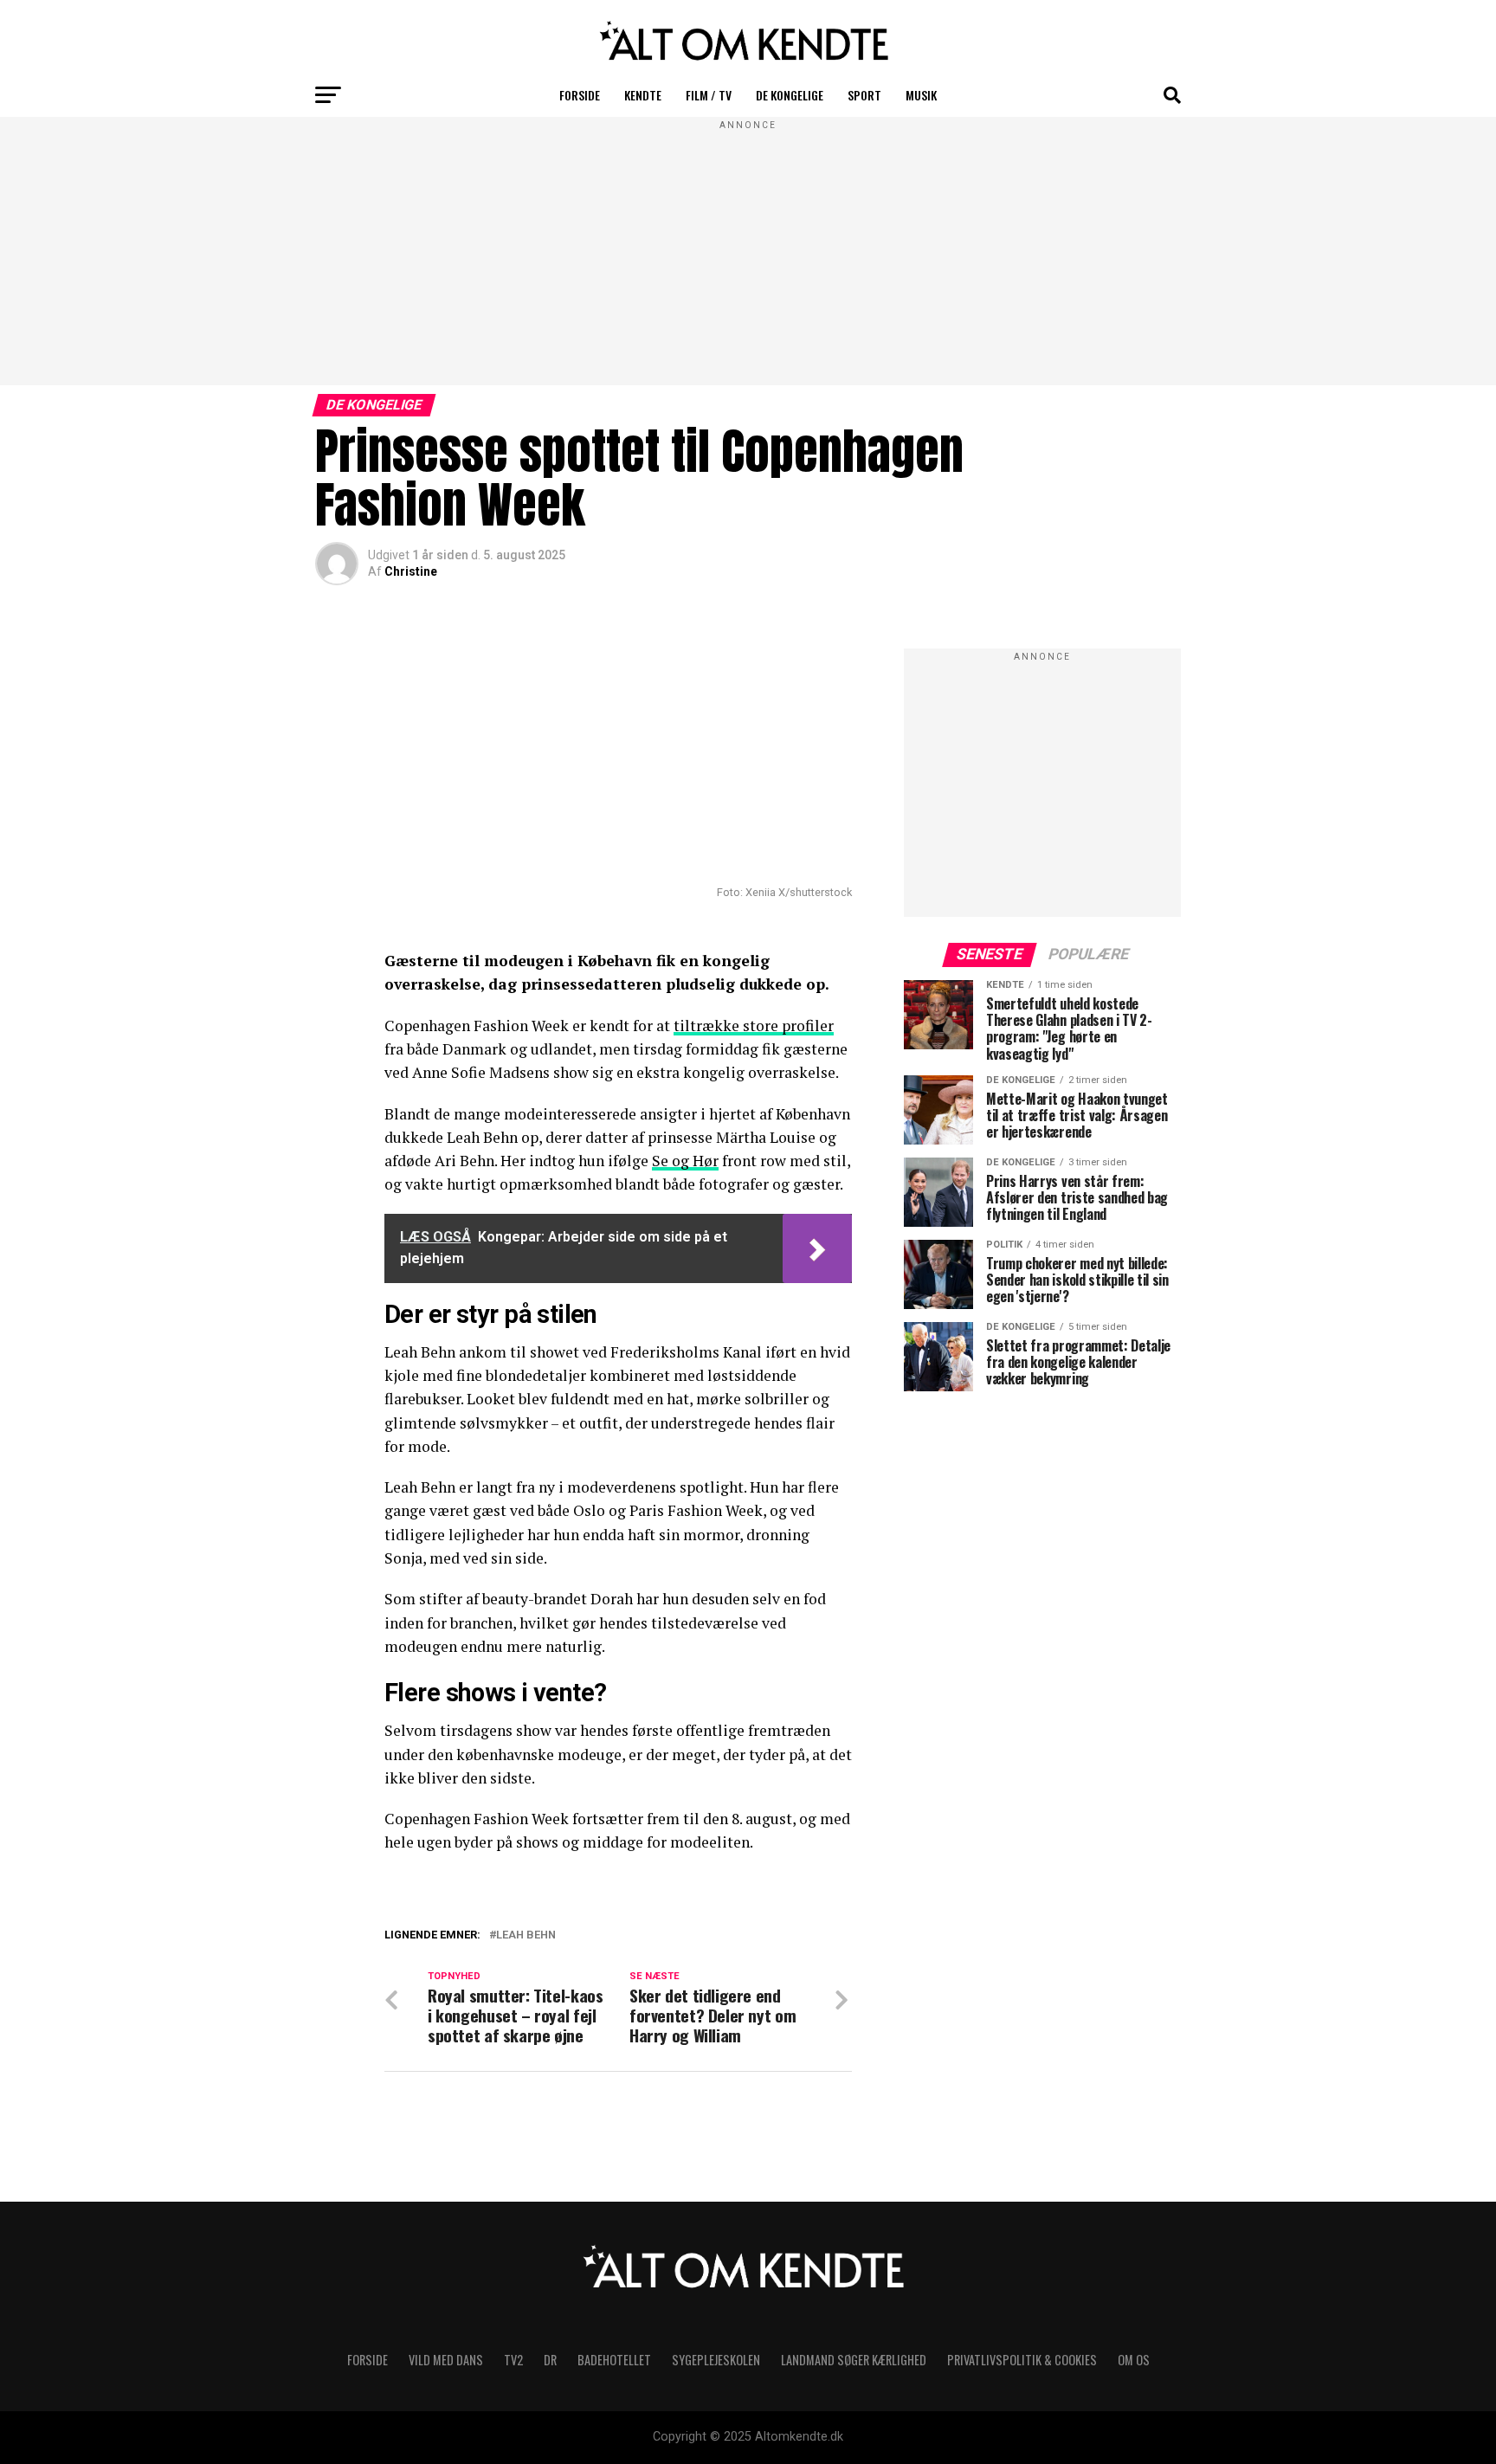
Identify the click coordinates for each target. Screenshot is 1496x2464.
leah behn (526, 1935)
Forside (580, 95)
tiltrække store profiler (754, 1026)
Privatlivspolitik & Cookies (1022, 2360)
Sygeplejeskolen (716, 2360)
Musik (921, 95)
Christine (411, 571)
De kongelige (790, 95)
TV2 (513, 2360)
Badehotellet (614, 2360)
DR (550, 2360)
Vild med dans (446, 2360)
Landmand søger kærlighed (854, 2360)
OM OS (1134, 2360)
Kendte (643, 95)
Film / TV (709, 95)
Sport (864, 95)
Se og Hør (685, 1161)
